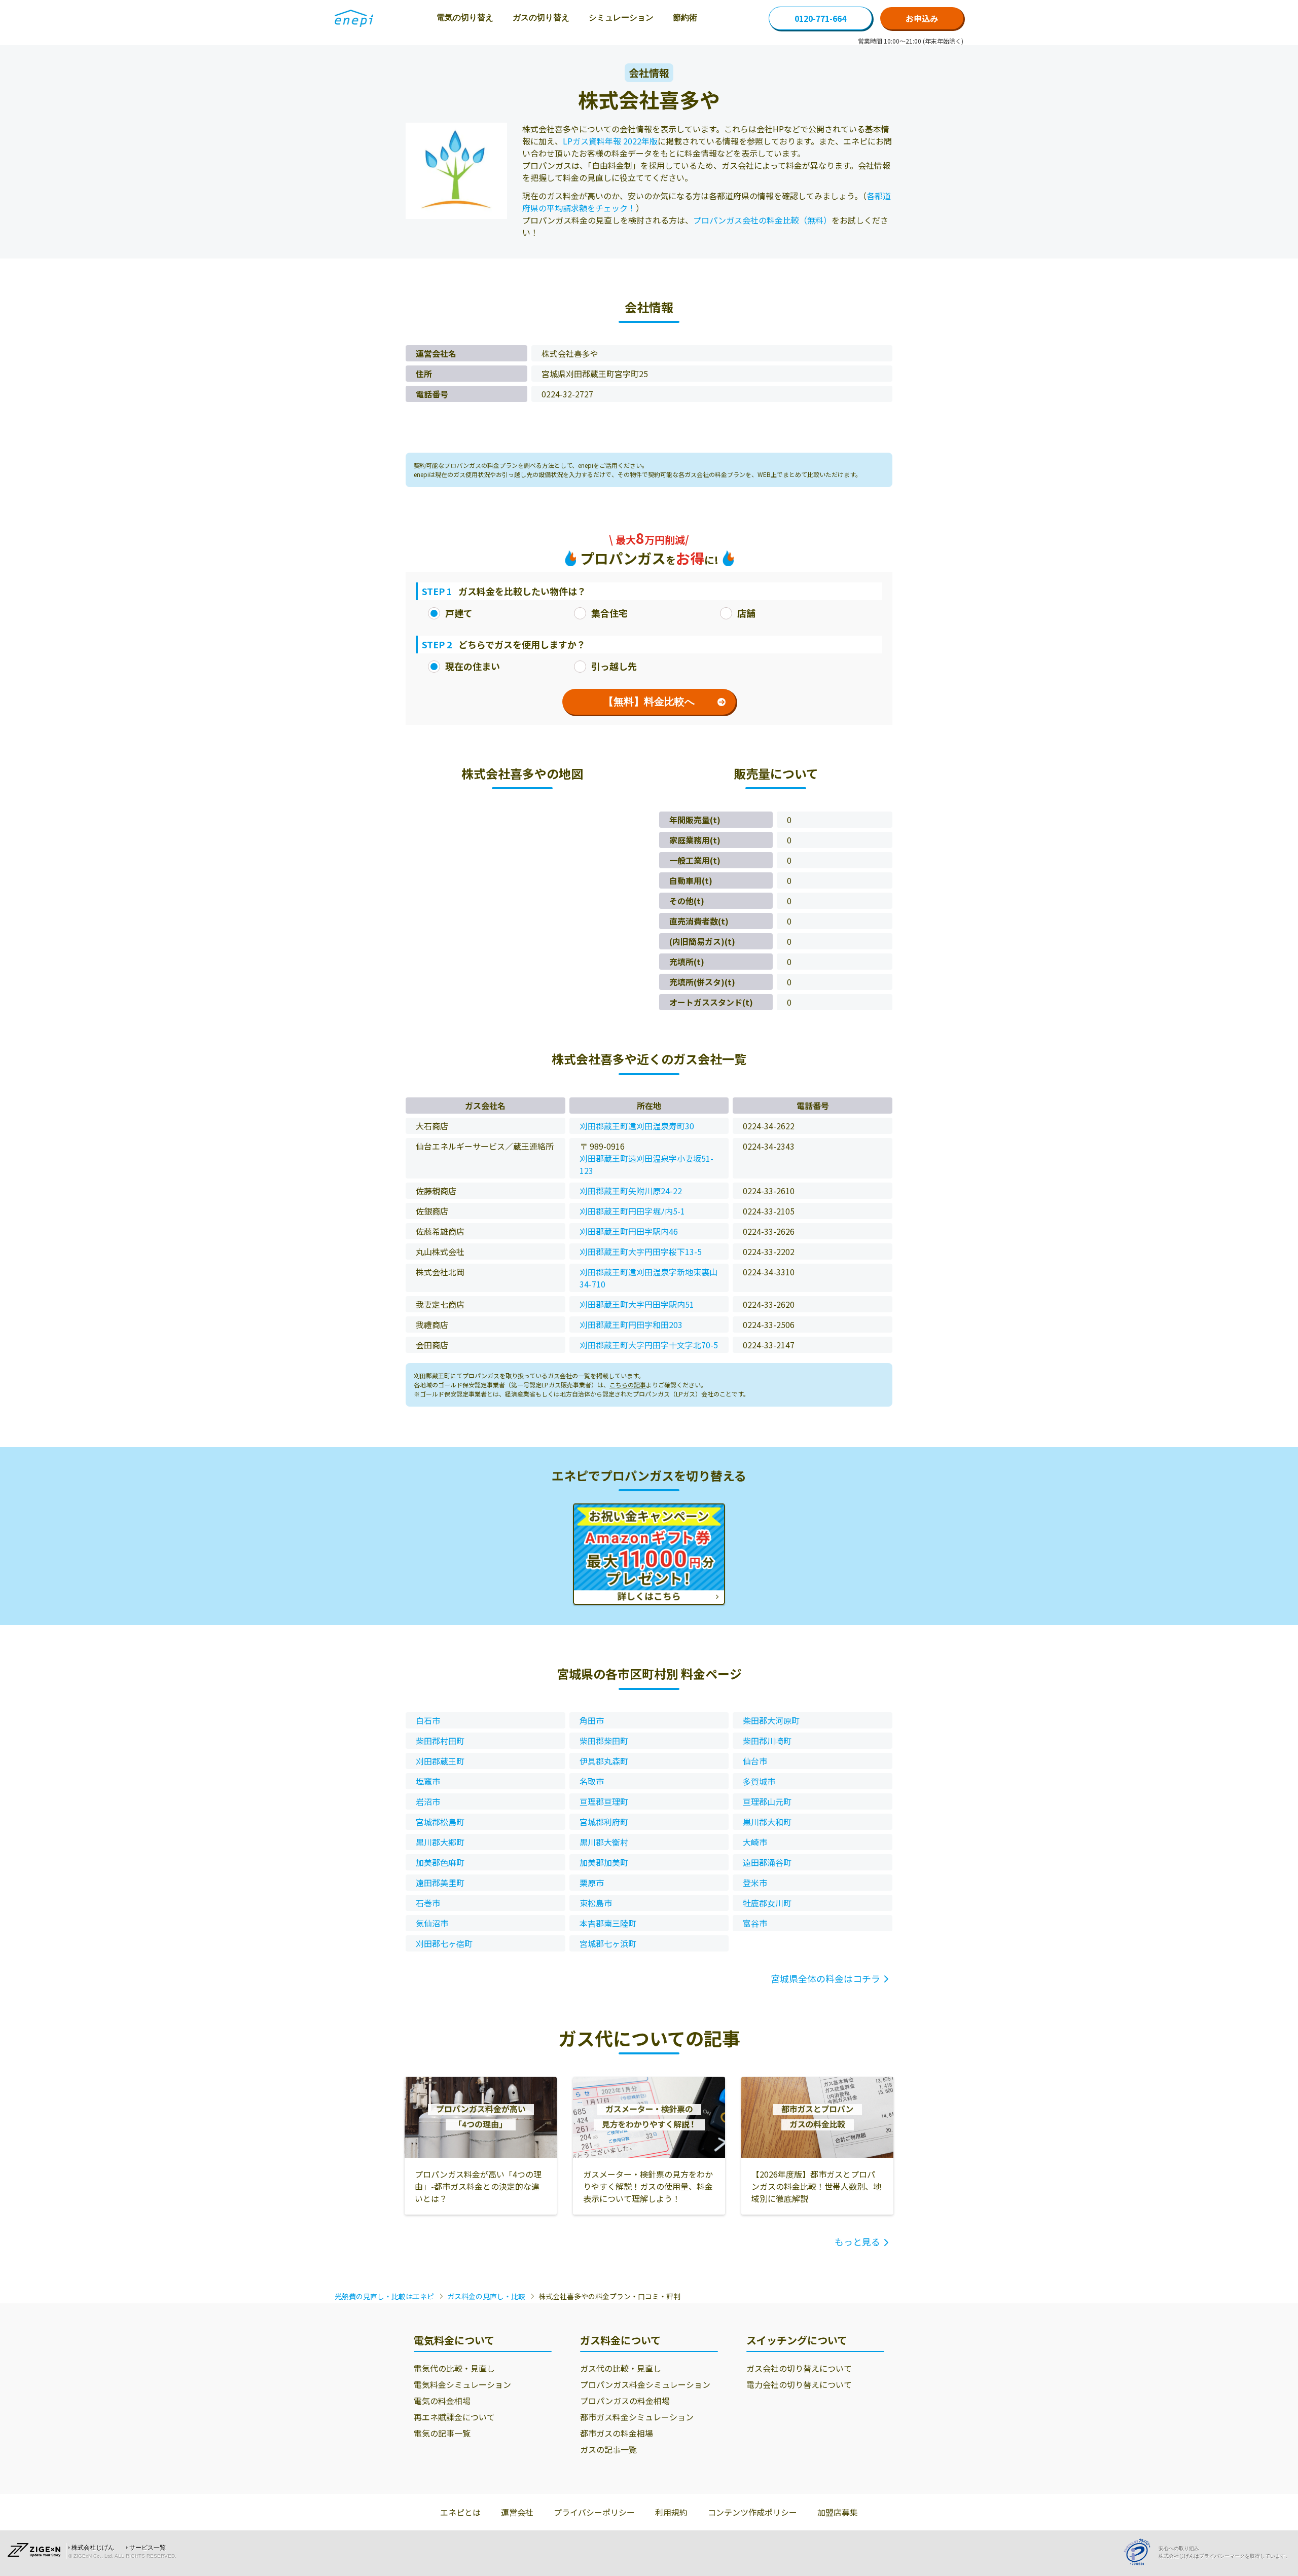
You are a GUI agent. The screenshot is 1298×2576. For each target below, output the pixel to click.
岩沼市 (428, 1801)
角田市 (592, 1720)
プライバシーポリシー (594, 2512)
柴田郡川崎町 (767, 1741)
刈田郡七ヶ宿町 (444, 1943)
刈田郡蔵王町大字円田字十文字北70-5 (649, 1345)
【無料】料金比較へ (649, 702)
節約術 (685, 17)
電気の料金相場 (442, 2401)
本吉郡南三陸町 (608, 1923)
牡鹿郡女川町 (767, 1903)
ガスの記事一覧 (608, 2449)
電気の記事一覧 (442, 2433)
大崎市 (755, 1842)
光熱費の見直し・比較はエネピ (384, 2296)
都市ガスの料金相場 (617, 2433)
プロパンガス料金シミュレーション (645, 2384)
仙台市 (755, 1761)
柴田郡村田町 (440, 1741)
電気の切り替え (465, 17)
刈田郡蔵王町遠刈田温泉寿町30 (637, 1126)
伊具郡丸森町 (604, 1761)
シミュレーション (621, 17)
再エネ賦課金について (454, 2417)
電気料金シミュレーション (462, 2384)
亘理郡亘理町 (604, 1801)
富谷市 (755, 1923)
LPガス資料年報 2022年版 (610, 141)
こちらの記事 (628, 1385)
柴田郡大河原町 (771, 1720)
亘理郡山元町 (767, 1801)
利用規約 (671, 2512)
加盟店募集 (838, 2512)
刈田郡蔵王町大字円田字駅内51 (637, 1304)
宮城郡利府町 (604, 1822)
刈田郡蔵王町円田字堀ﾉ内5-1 (632, 1211)
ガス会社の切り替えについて (799, 2368)
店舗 (746, 613)
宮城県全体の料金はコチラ (825, 1978)
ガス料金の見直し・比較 (486, 2296)
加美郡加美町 (604, 1862)
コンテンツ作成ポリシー (752, 2512)
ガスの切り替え (541, 17)
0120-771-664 (820, 18)
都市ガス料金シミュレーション (637, 2417)
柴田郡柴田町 (604, 1741)
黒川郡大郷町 (440, 1842)
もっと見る (857, 2241)
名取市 (592, 1781)
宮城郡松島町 (440, 1822)
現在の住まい (473, 666)
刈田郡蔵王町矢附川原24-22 (631, 1191)
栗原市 (592, 1883)
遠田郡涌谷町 (767, 1862)
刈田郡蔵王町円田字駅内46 (629, 1231)
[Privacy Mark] (1141, 2552)
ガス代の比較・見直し (621, 2368)
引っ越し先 (614, 666)
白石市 (428, 1720)
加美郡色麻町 (440, 1862)
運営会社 (517, 2512)
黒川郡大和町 (767, 1822)
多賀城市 (759, 1781)
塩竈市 (428, 1781)
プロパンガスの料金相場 (625, 2401)
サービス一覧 (148, 2548)
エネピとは (460, 2512)
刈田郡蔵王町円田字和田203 (631, 1324)
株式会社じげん (93, 2548)
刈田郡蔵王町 (440, 1761)
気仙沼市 (432, 1923)
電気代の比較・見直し (454, 2368)
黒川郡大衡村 (604, 1842)
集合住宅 (609, 613)
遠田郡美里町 (440, 1883)
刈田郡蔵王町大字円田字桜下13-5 (641, 1252)
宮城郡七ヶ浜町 (608, 1943)
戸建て (459, 613)
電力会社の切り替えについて (799, 2384)
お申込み (922, 18)
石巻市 (428, 1903)
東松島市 (596, 1903)
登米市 (755, 1883)
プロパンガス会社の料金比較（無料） (762, 220)
